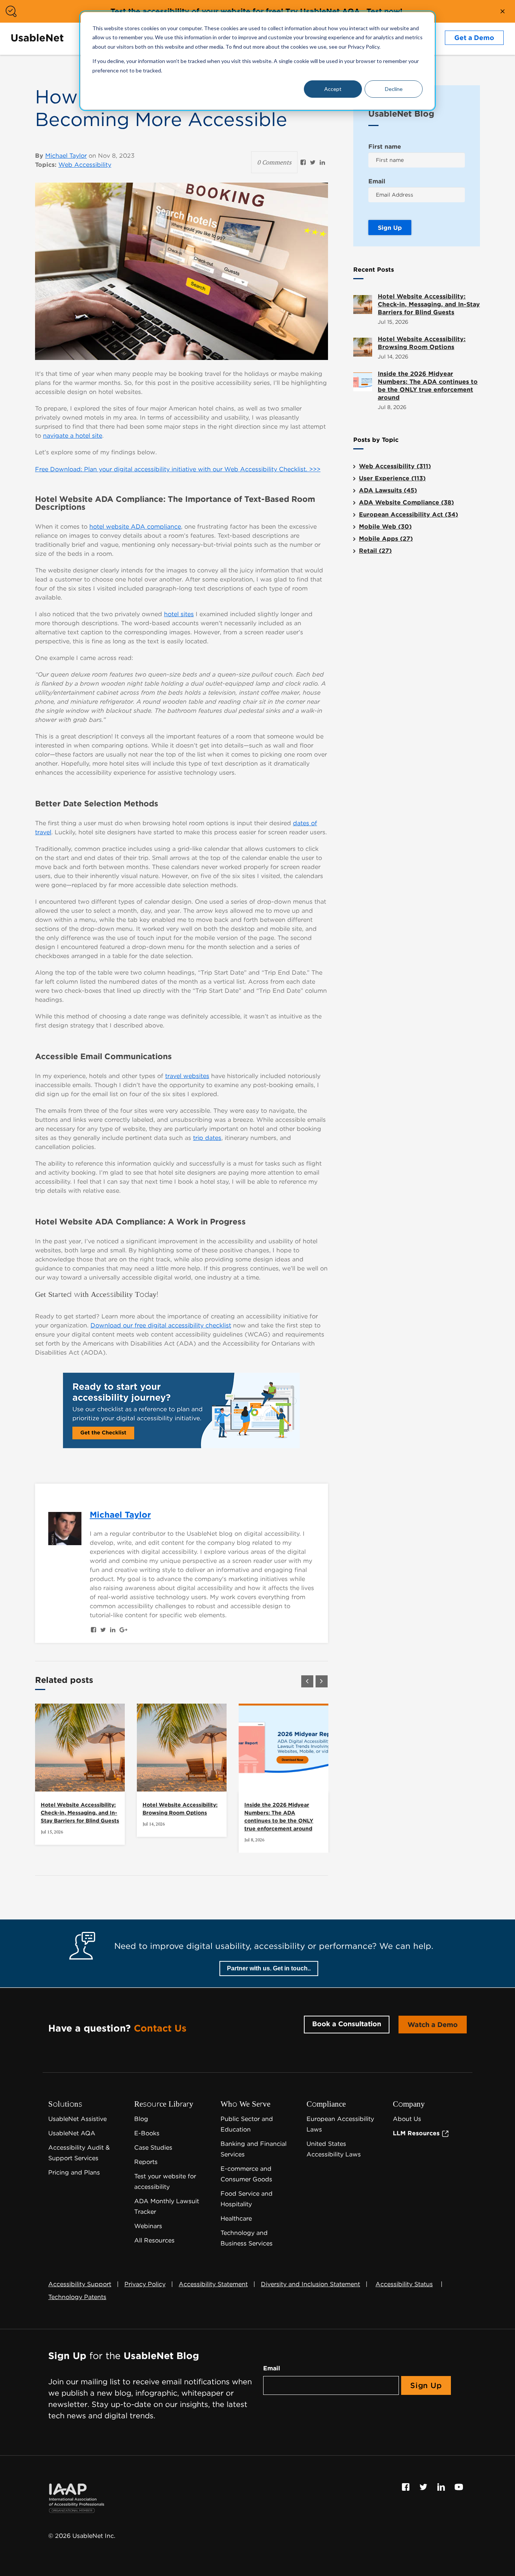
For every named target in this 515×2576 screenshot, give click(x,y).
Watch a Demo (433, 2025)
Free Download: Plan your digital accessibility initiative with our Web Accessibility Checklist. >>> (178, 469)
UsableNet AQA (72, 2133)
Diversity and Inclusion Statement (310, 2284)
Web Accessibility (85, 165)
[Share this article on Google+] (123, 1630)
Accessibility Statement (213, 2284)
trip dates (207, 1138)
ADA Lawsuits (388, 490)
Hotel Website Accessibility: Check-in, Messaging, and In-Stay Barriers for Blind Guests (80, 1813)
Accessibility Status (404, 2284)
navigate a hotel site (73, 436)
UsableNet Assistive (77, 2119)
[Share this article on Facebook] (303, 162)
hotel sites (179, 614)
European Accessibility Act (408, 514)
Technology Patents (77, 2297)
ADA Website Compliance (406, 502)
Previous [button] (307, 1681)
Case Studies (153, 2148)
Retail (375, 551)
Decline (394, 89)
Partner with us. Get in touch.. (269, 1968)
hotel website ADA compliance (135, 527)
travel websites (187, 1076)
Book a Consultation (347, 2024)
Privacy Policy (145, 2284)
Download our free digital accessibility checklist (161, 1325)
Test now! (384, 11)
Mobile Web (385, 527)
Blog (141, 2119)
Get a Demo (474, 38)
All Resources (154, 2240)
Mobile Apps (386, 539)
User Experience (392, 478)
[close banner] (503, 11)
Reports (146, 2162)
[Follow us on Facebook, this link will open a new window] (407, 2486)
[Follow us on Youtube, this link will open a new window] (459, 2486)
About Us (407, 2119)
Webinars (148, 2226)
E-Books (147, 2133)
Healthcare (236, 2218)
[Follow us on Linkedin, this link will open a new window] (442, 2486)
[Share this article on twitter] (313, 162)
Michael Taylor (66, 156)
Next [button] (322, 1681)
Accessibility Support (80, 2284)
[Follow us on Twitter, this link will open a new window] (424, 2486)
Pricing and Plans (74, 2172)
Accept (333, 89)
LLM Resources (417, 2133)
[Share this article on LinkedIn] (322, 162)
